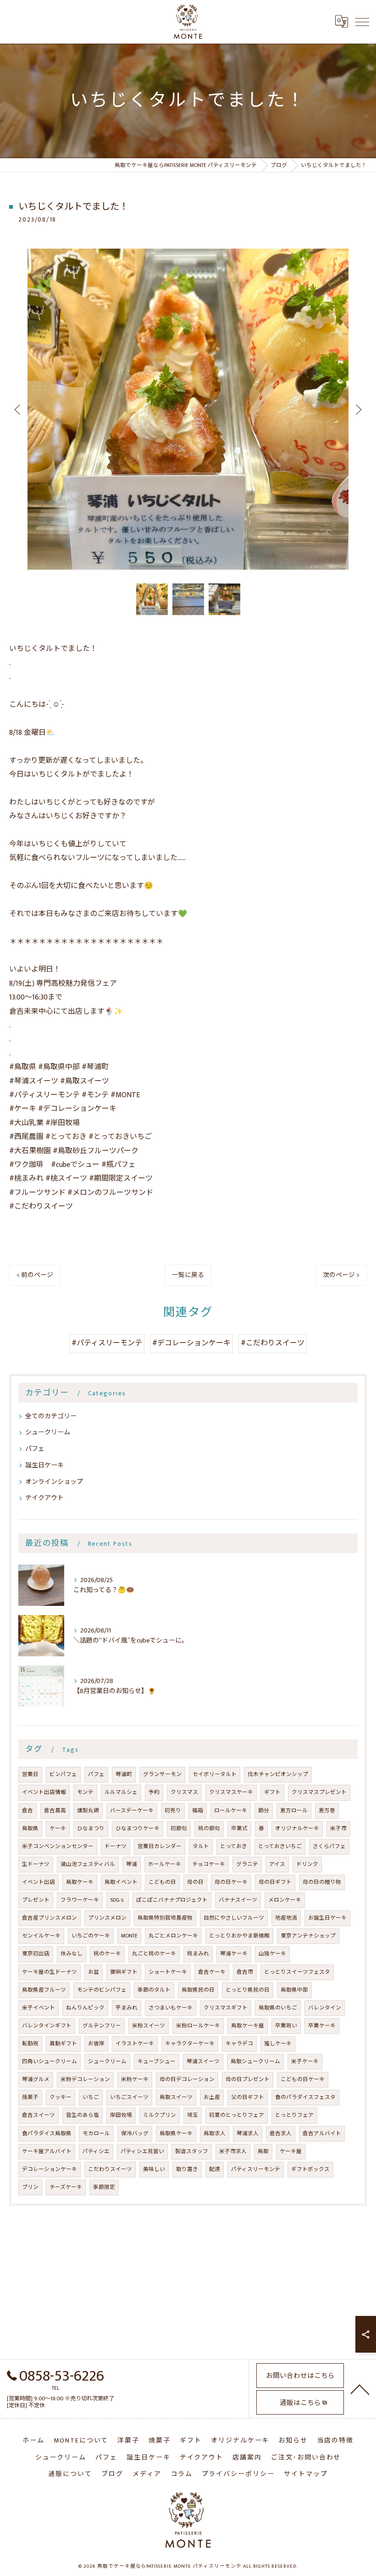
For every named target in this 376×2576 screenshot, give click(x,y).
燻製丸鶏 (88, 1811)
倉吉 (28, 1811)
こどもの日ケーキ (303, 2079)
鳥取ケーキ (80, 1882)
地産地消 (286, 1918)
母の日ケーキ (231, 1882)
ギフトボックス (310, 2169)
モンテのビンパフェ (102, 1990)
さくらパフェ (329, 1846)
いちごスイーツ (129, 2097)
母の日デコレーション (187, 2079)
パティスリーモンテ (256, 2169)
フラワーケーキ (80, 1900)
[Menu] (362, 22)
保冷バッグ (135, 2134)
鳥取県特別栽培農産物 (165, 1918)
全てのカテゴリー (51, 1416)
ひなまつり (91, 1829)
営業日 (30, 1774)
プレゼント (36, 1900)
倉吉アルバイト (322, 2134)
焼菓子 (30, 2097)
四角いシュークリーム (50, 2062)
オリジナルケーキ (297, 1829)
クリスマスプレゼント (319, 1792)
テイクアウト (44, 1498)
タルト (201, 1846)
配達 (215, 2169)
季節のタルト (154, 1990)
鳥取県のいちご (278, 2008)
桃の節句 (209, 1829)
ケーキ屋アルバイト (47, 2151)
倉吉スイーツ (39, 2115)
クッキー (61, 2097)
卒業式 (239, 1829)
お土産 (212, 2097)
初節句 (179, 1829)
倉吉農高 (55, 1811)
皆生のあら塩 (83, 2115)
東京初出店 (36, 1954)
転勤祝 (30, 2044)
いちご (91, 2097)
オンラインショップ (54, 1482)
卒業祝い (286, 2026)
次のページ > (341, 1275)
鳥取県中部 (294, 1990)
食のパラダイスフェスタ (305, 2097)
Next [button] (358, 409)
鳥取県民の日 (198, 1990)
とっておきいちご (280, 1846)
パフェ (35, 1449)
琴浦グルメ (36, 2079)
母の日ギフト (275, 1882)
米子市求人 (233, 2151)
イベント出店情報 (44, 1792)
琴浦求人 (248, 2134)
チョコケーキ (209, 1864)
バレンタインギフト (47, 2026)
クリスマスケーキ (231, 1792)
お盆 (94, 1972)
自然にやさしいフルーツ (234, 1918)
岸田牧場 (121, 2115)
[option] (188, 409)
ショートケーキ (168, 1972)
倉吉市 (245, 1972)
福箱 (198, 1811)
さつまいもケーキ (171, 2008)
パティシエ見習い (142, 2151)
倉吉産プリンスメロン (50, 1918)
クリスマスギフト (226, 2008)
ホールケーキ (165, 1864)
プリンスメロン (107, 1918)
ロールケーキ (231, 1811)
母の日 (195, 1882)
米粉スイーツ (149, 2026)
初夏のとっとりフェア (237, 2115)
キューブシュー (157, 2062)
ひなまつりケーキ (138, 1829)
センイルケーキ (41, 1936)
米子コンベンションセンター (58, 1846)
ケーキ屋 (291, 2151)
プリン (30, 2187)
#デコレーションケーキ (191, 1343)
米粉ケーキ (135, 2079)
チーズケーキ (66, 2187)
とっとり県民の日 (248, 1990)
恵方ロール (294, 1811)
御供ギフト (124, 1972)
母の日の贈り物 (322, 1882)
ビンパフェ (63, 1774)
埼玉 (193, 2115)
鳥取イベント (121, 1882)
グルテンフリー (102, 2026)
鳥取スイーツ (176, 2097)
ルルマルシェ (121, 1792)
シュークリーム (48, 1432)
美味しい (154, 2169)
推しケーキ (278, 2044)
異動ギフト (63, 2044)
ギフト (272, 1792)
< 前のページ (35, 1275)
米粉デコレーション (85, 2079)
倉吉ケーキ (212, 1972)
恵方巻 (327, 1811)
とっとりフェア (294, 2115)
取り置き (187, 2169)
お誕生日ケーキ (327, 1918)
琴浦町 (124, 1774)
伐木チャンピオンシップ (278, 1774)
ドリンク (307, 1864)
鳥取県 (30, 1829)
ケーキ (58, 1829)
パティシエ (96, 2151)
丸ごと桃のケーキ (154, 1954)
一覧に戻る (188, 1275)
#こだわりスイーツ (273, 1343)
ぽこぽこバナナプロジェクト (172, 1900)
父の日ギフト (248, 2097)
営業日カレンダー (160, 1846)
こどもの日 (162, 1882)
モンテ (85, 1792)
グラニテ (247, 1864)
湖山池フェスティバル (88, 1864)
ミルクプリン (160, 2115)
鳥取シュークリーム (255, 2062)
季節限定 (104, 2187)
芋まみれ (127, 2008)
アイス (277, 1864)
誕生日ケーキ (44, 1465)
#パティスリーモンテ (107, 1343)
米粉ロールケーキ (198, 2026)
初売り (173, 1811)
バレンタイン (325, 2008)
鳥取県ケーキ (176, 2134)
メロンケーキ (285, 1900)
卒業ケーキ (322, 2026)
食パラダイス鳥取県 (47, 2134)
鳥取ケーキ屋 (248, 2026)
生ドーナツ (36, 1864)
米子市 (338, 1829)
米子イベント (39, 2008)
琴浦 (132, 1864)
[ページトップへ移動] (360, 2389)
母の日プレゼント (248, 2079)
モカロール (96, 2134)
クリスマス (184, 1792)
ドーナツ (116, 1846)
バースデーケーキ (132, 1811)
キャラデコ (239, 2044)
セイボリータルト (215, 1774)
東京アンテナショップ (308, 1936)
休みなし (72, 1954)
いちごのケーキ (91, 1936)
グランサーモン (162, 1774)
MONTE (129, 1936)
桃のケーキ (107, 1954)
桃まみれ (198, 1954)
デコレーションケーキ (50, 2169)
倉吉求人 (281, 2134)
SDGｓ (118, 1900)
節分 (264, 1811)
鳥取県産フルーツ (44, 1990)
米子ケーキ (305, 2062)
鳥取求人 (215, 2134)
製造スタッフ (192, 2151)
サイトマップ (306, 2474)
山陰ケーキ (272, 1954)
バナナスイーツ (238, 1900)
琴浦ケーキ (234, 1954)
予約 (154, 1792)
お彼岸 (96, 2044)
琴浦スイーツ (203, 2062)
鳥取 (263, 2151)
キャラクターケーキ (190, 2044)
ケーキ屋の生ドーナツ (50, 1972)
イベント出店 (39, 1882)
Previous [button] (18, 409)
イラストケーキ (135, 2044)
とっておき (234, 1846)
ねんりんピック (85, 2008)
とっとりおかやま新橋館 (239, 1936)
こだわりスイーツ (110, 2169)
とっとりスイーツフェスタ (297, 1972)
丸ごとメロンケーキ (173, 1936)
